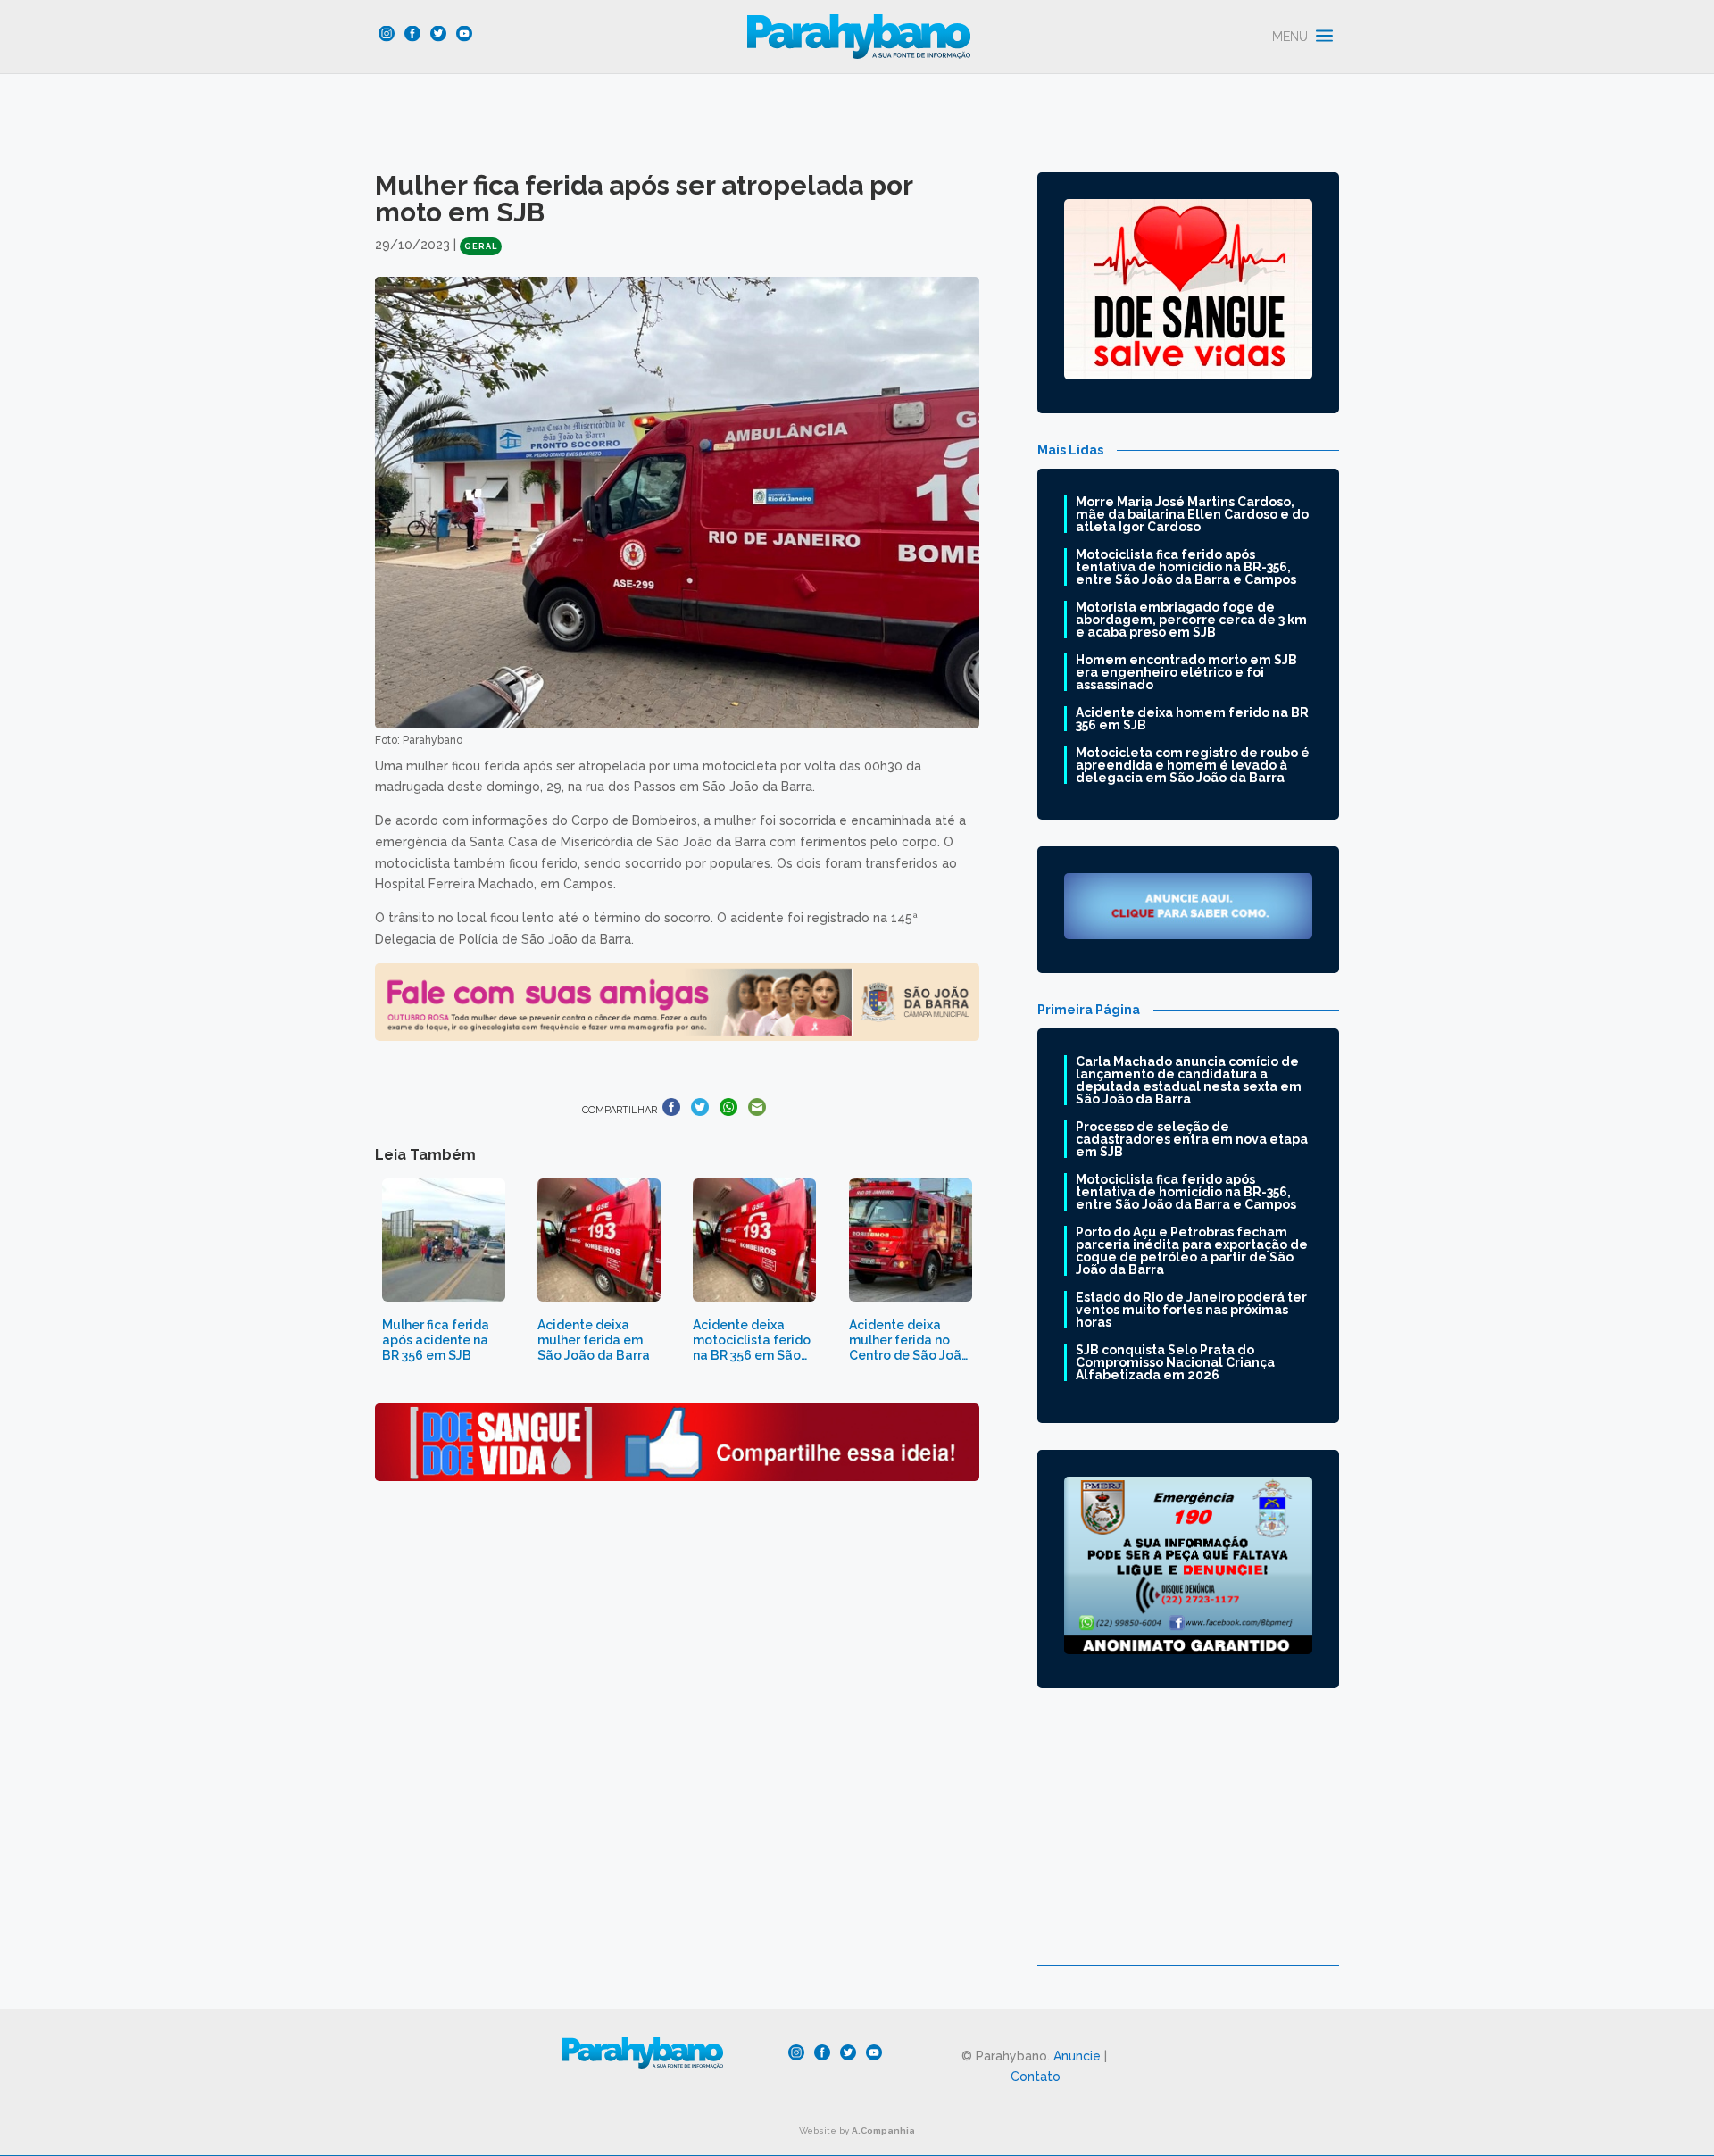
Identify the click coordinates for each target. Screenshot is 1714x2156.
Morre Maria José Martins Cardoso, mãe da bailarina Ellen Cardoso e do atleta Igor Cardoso (1192, 514)
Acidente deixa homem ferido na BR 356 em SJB (1192, 719)
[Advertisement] (1188, 1840)
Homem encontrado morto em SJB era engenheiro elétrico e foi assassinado (1186, 672)
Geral (481, 246)
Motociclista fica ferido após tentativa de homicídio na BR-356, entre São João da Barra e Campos (1186, 567)
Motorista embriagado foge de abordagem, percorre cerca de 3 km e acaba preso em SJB (1191, 620)
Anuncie (1077, 2056)
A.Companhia (883, 2131)
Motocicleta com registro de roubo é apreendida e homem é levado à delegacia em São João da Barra (1193, 765)
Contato (1036, 2077)
